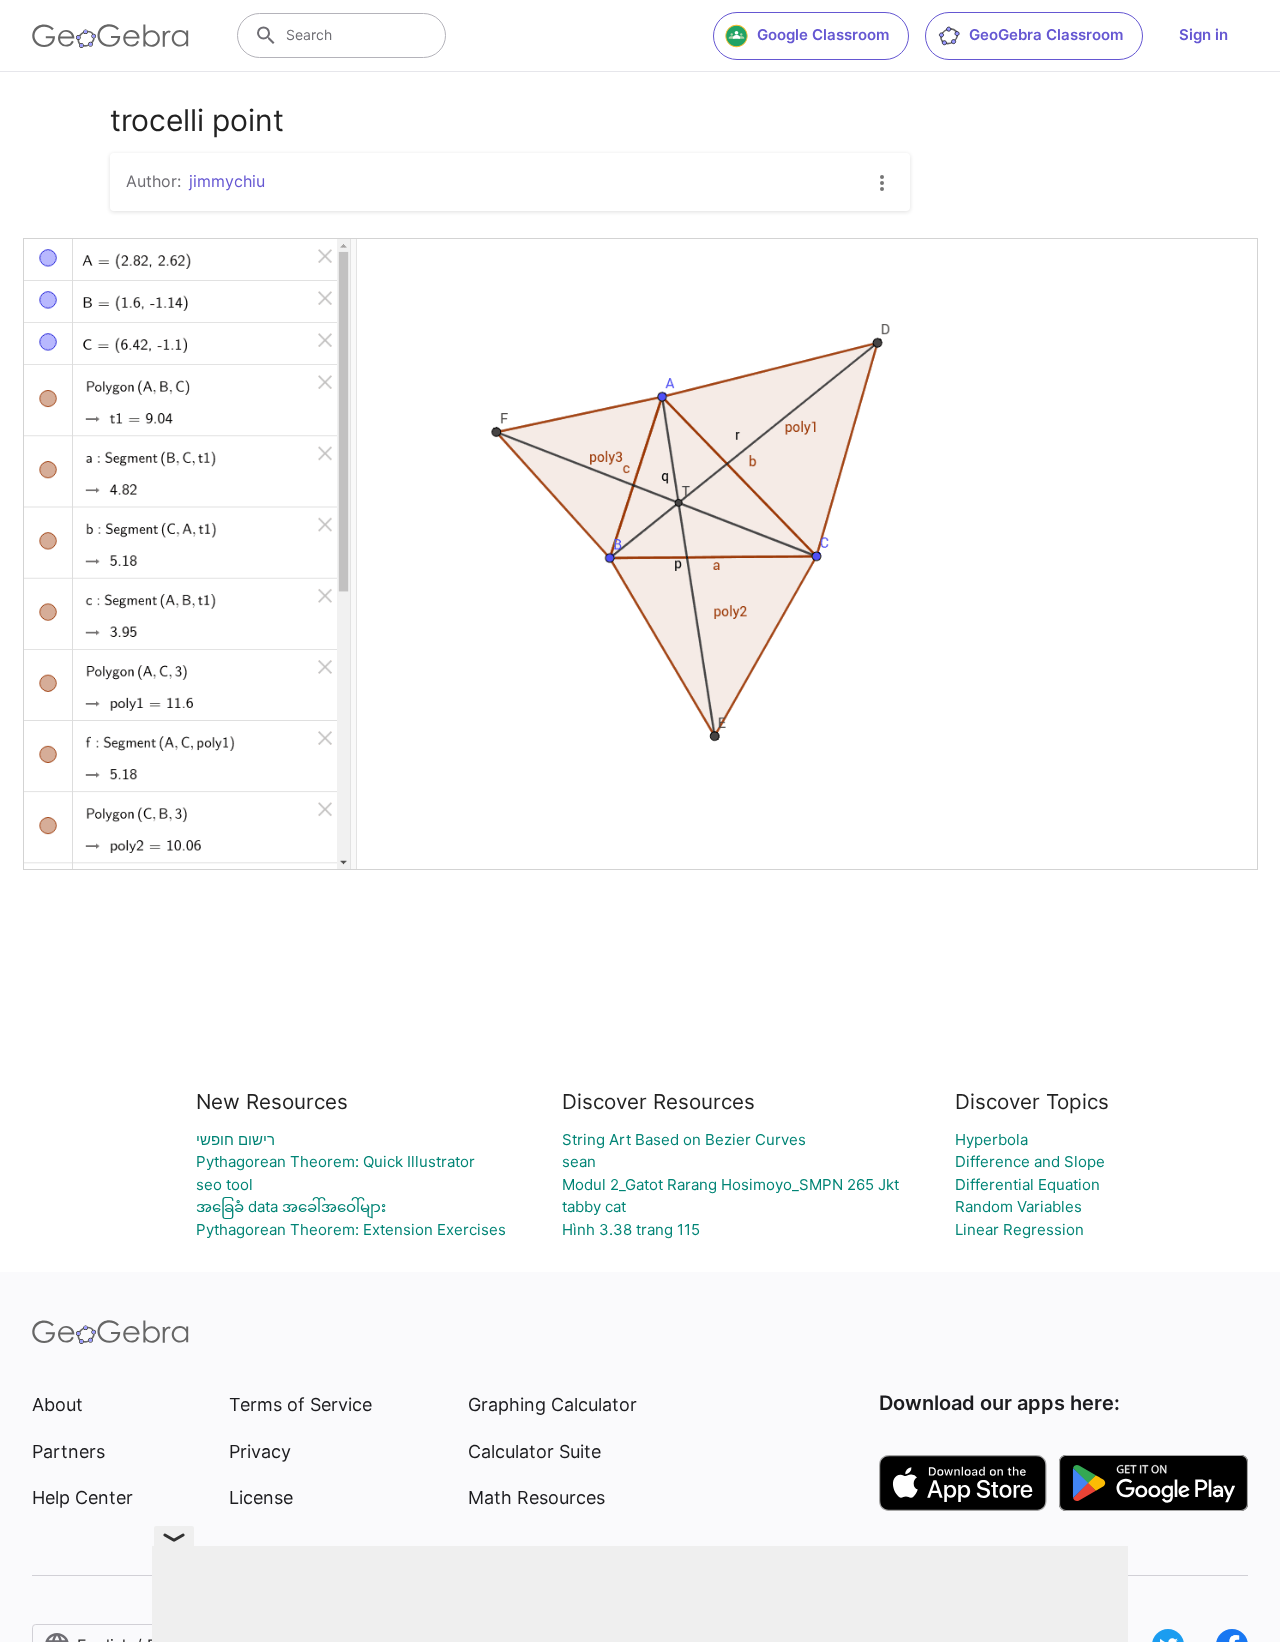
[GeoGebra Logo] (110, 36)
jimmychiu (227, 181)
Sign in (1203, 34)
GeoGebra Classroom (1046, 34)
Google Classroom (823, 34)
